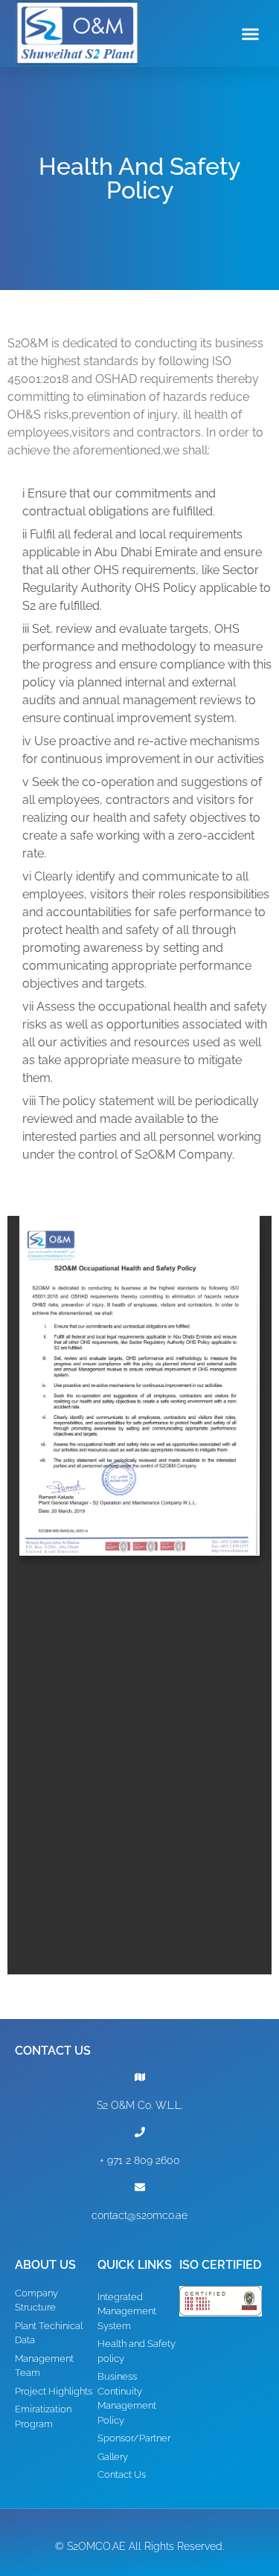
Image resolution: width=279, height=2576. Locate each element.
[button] (251, 33)
